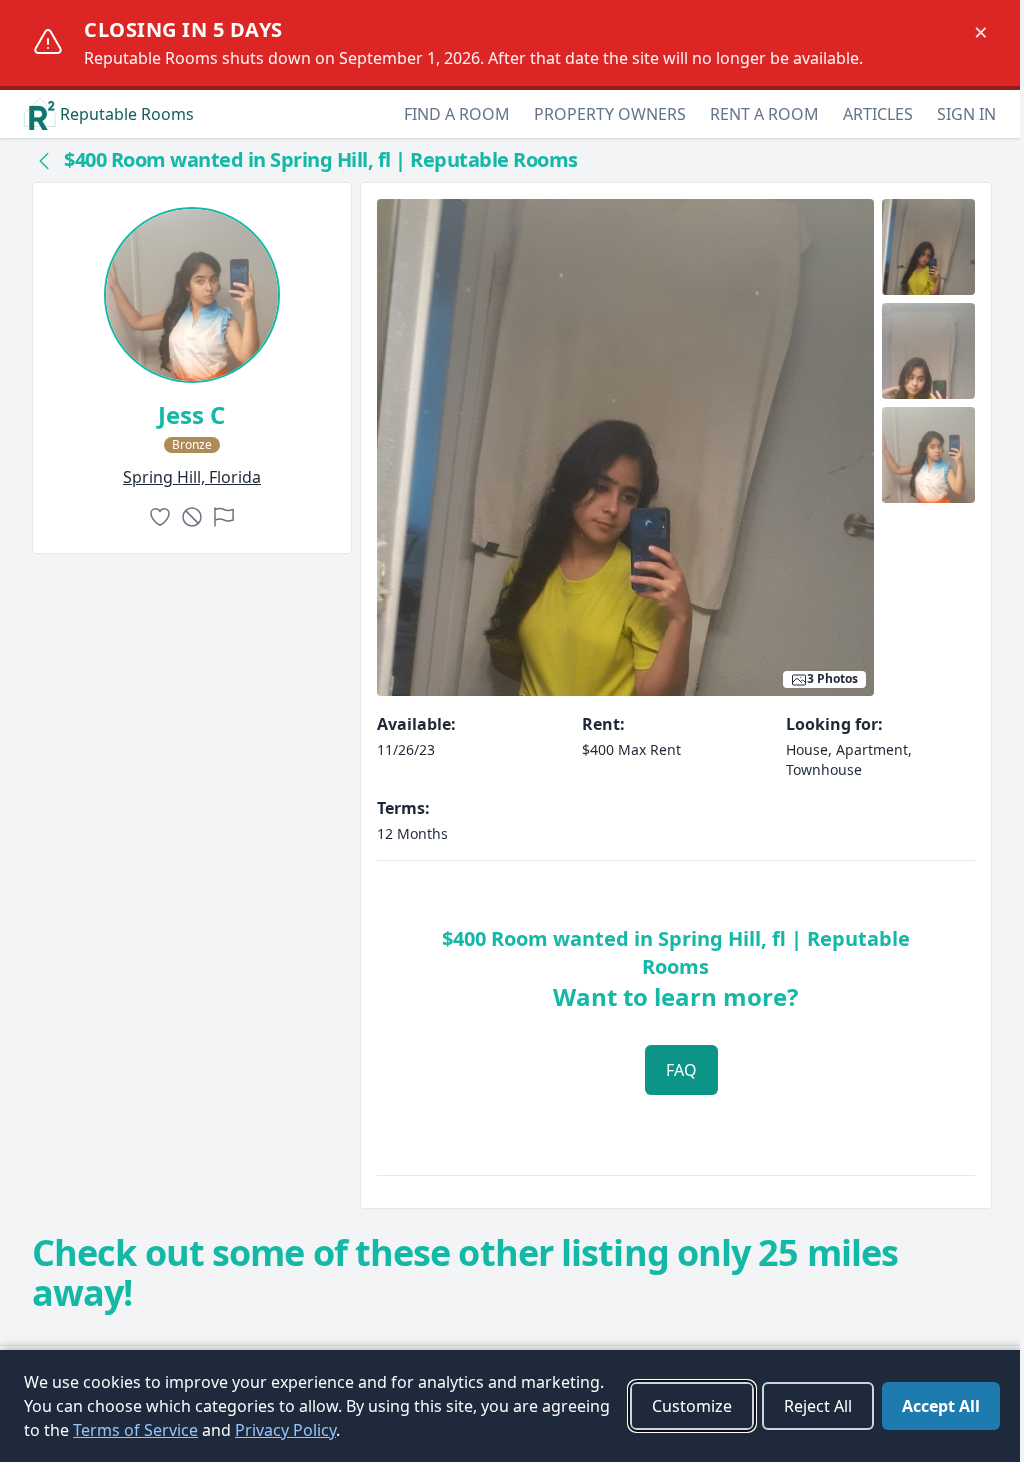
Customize (692, 1406)
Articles (878, 114)
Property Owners (610, 114)
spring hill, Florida (192, 477)
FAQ (681, 1070)
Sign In (966, 114)
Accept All (941, 1406)
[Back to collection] (44, 160)
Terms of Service (135, 1430)
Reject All (818, 1406)
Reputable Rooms (127, 114)
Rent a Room (764, 114)
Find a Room (457, 114)
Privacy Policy (285, 1430)
